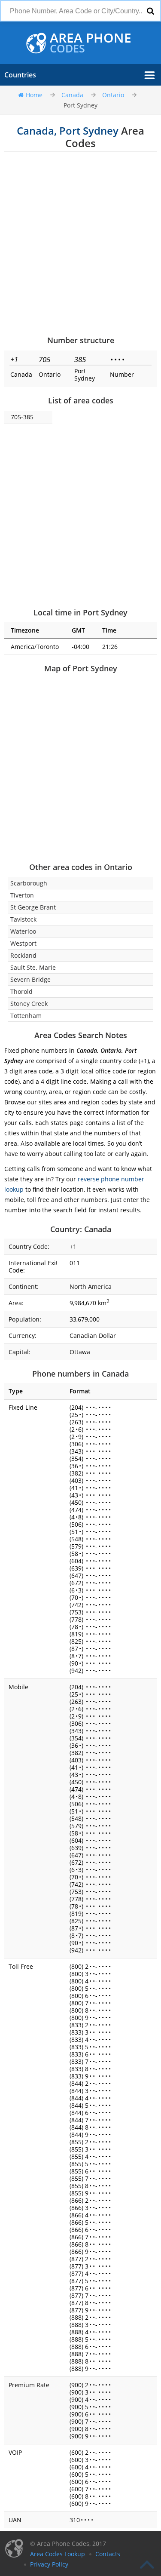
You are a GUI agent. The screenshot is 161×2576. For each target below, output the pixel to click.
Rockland (23, 955)
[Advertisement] (80, 243)
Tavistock (23, 919)
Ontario (113, 95)
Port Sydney (80, 105)
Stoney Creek (29, 1004)
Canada (72, 95)
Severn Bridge (30, 979)
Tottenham (26, 1016)
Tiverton (22, 895)
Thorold (21, 991)
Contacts (108, 2554)
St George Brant (33, 907)
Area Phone (91, 43)
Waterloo (23, 931)
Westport (23, 943)
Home (34, 95)
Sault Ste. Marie (33, 967)
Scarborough (29, 883)
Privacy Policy (49, 2564)
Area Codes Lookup (58, 2554)
